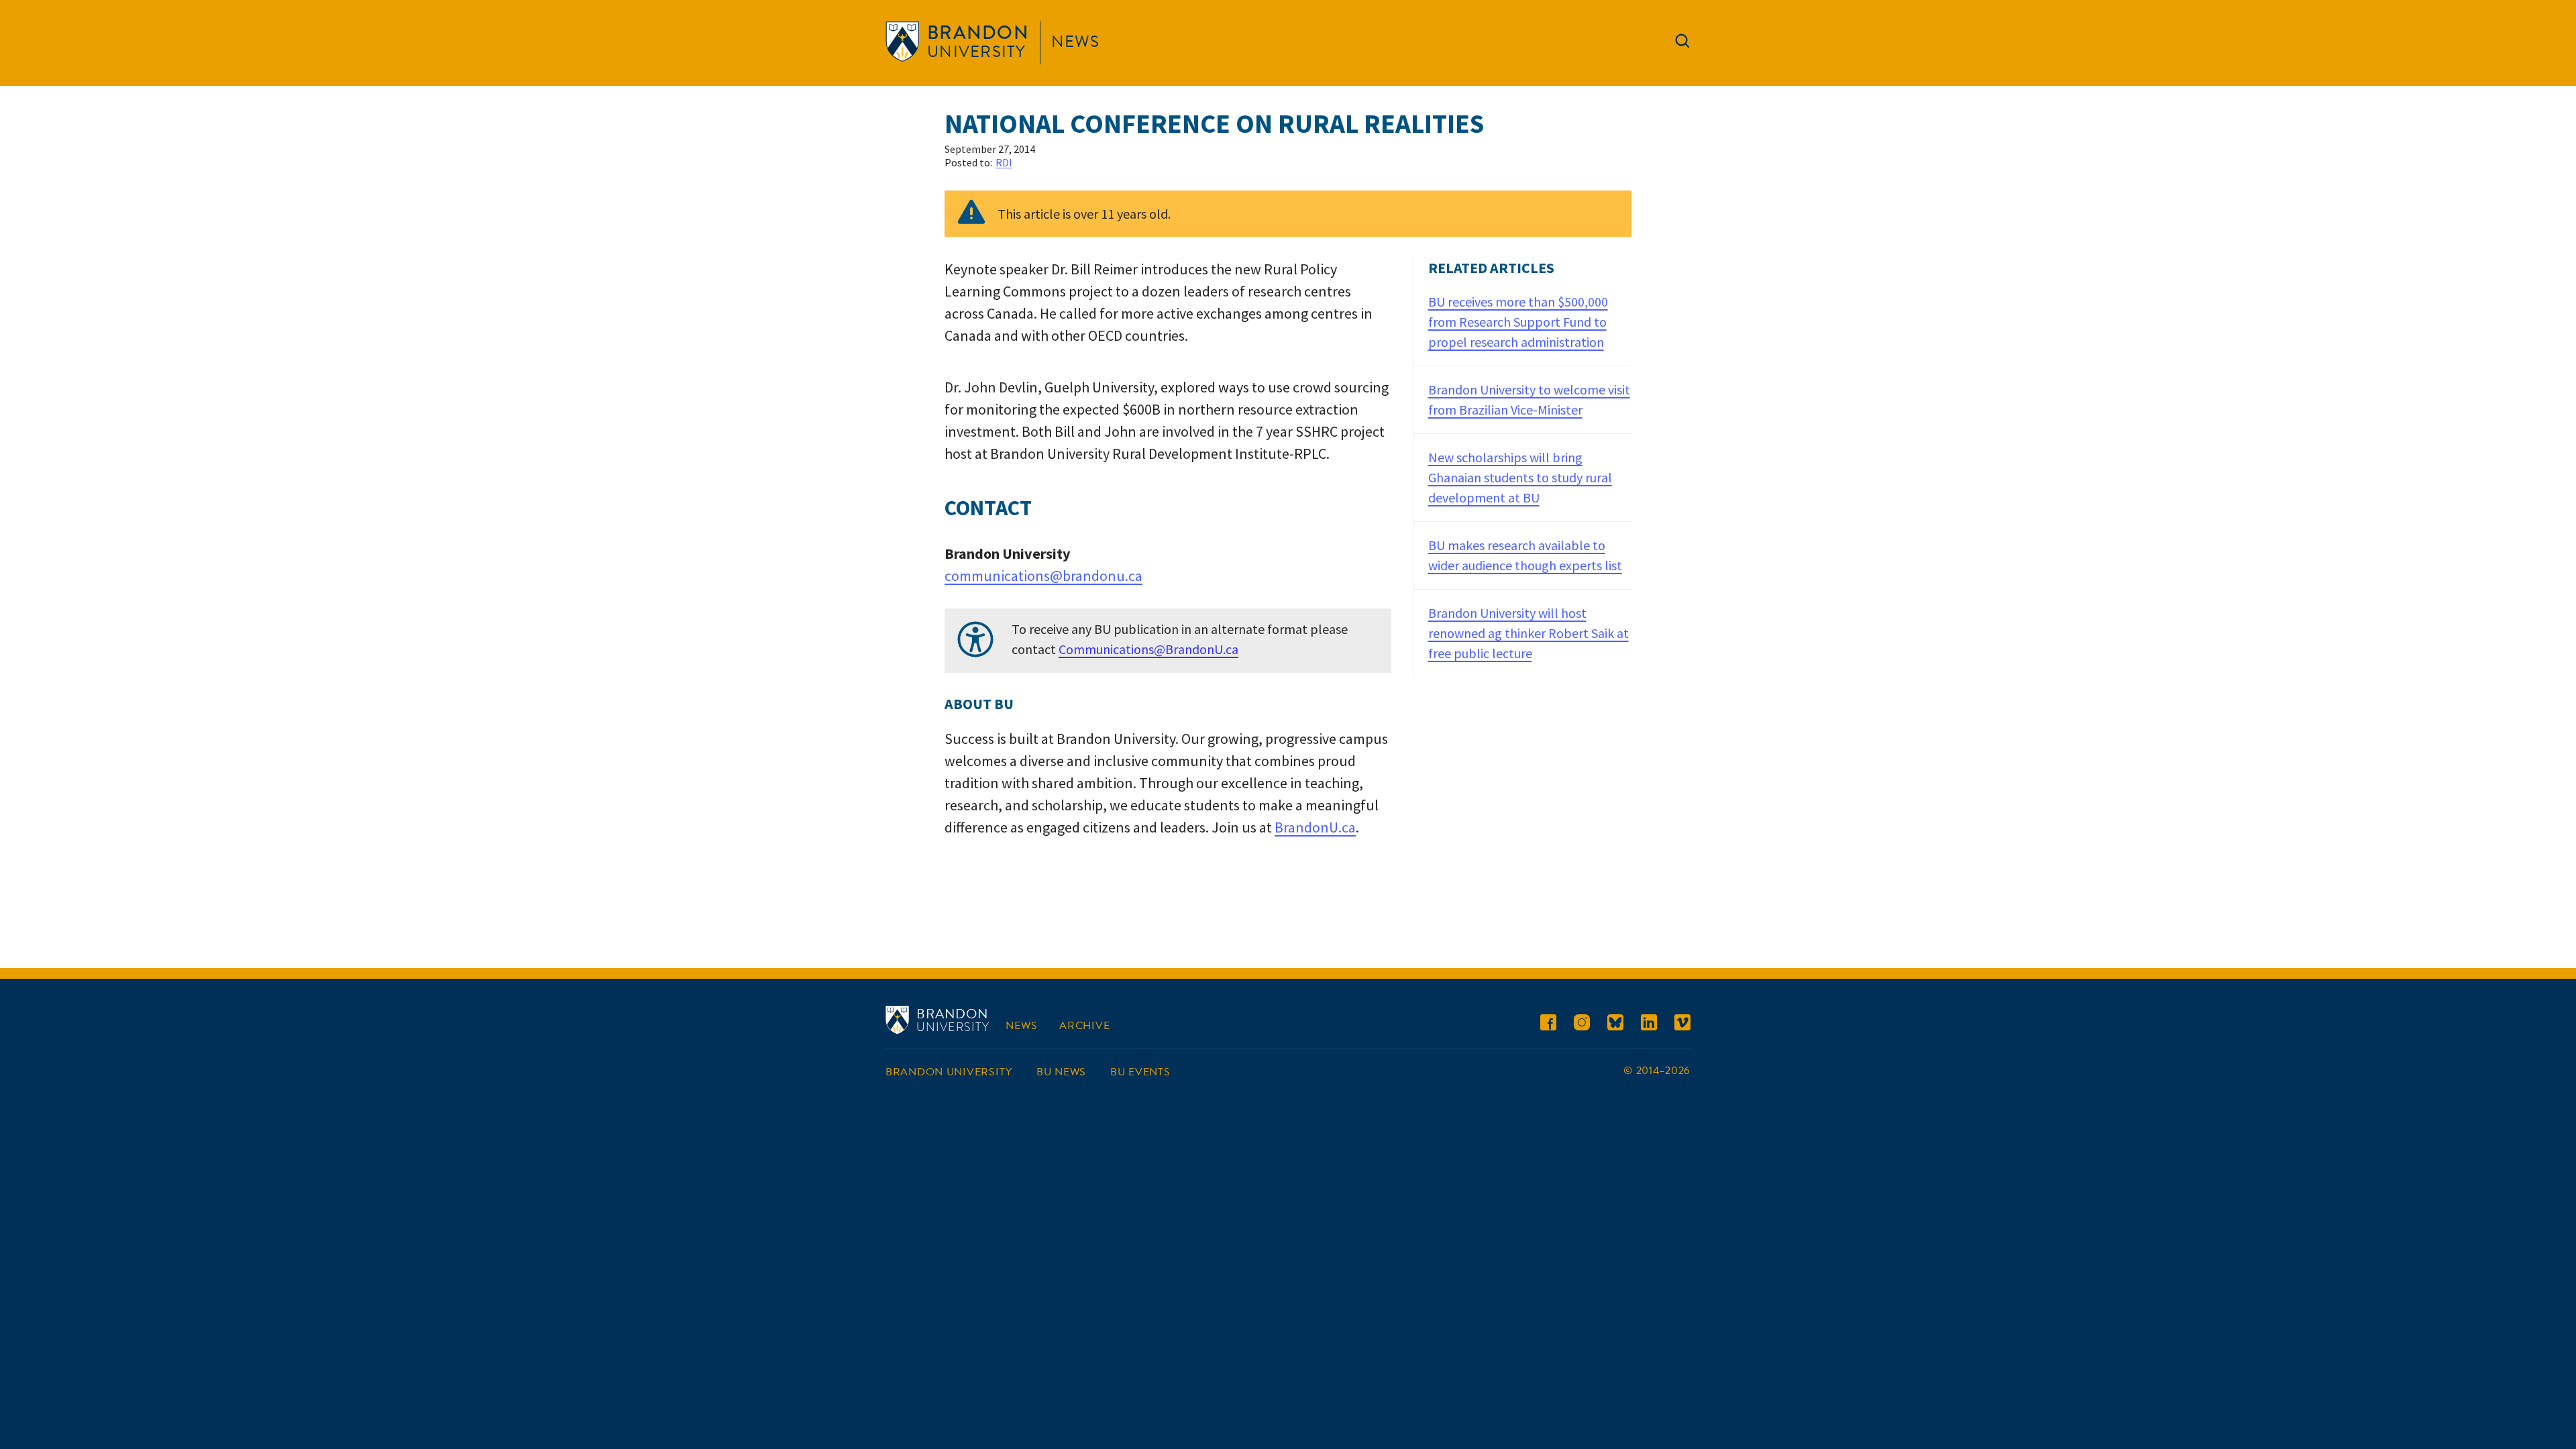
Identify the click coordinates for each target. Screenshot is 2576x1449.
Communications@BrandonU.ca (1148, 649)
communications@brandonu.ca (1043, 576)
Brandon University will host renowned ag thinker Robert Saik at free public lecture (1528, 633)
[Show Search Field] (1682, 44)
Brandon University (949, 1072)
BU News (1061, 1072)
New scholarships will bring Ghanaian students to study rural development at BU (1520, 477)
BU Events (1140, 1072)
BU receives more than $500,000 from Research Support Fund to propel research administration (1518, 322)
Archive (1084, 1026)
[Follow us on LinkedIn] (1649, 1025)
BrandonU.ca (1315, 827)
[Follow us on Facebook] (1548, 1025)
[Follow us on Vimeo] (1682, 1025)
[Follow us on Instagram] (1582, 1025)
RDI (1004, 162)
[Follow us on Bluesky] (1615, 1025)
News (1075, 42)
